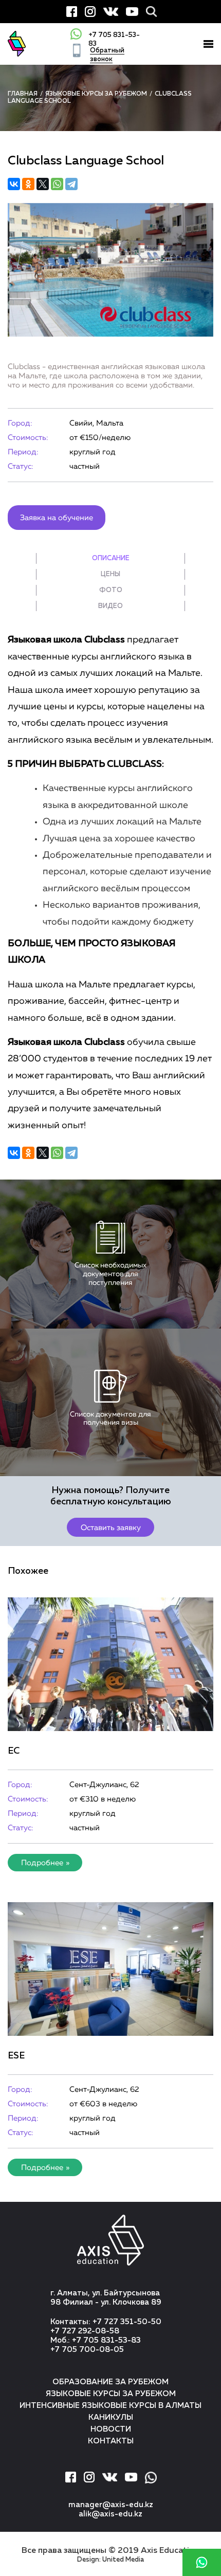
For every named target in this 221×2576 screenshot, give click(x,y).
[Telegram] (71, 184)
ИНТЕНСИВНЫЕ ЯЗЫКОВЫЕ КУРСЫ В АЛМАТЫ (110, 2406)
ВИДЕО (110, 606)
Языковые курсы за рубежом (96, 94)
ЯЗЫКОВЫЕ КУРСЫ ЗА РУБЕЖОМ (111, 2394)
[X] (43, 184)
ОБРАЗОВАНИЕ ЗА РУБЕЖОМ (110, 2382)
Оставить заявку (111, 1528)
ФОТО (111, 590)
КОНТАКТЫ (111, 2441)
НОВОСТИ (111, 2429)
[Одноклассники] (28, 184)
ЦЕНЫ (110, 574)
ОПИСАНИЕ (111, 558)
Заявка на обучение (57, 518)
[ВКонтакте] (14, 184)
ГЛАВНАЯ (23, 94)
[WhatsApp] (57, 184)
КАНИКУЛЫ (111, 2417)
